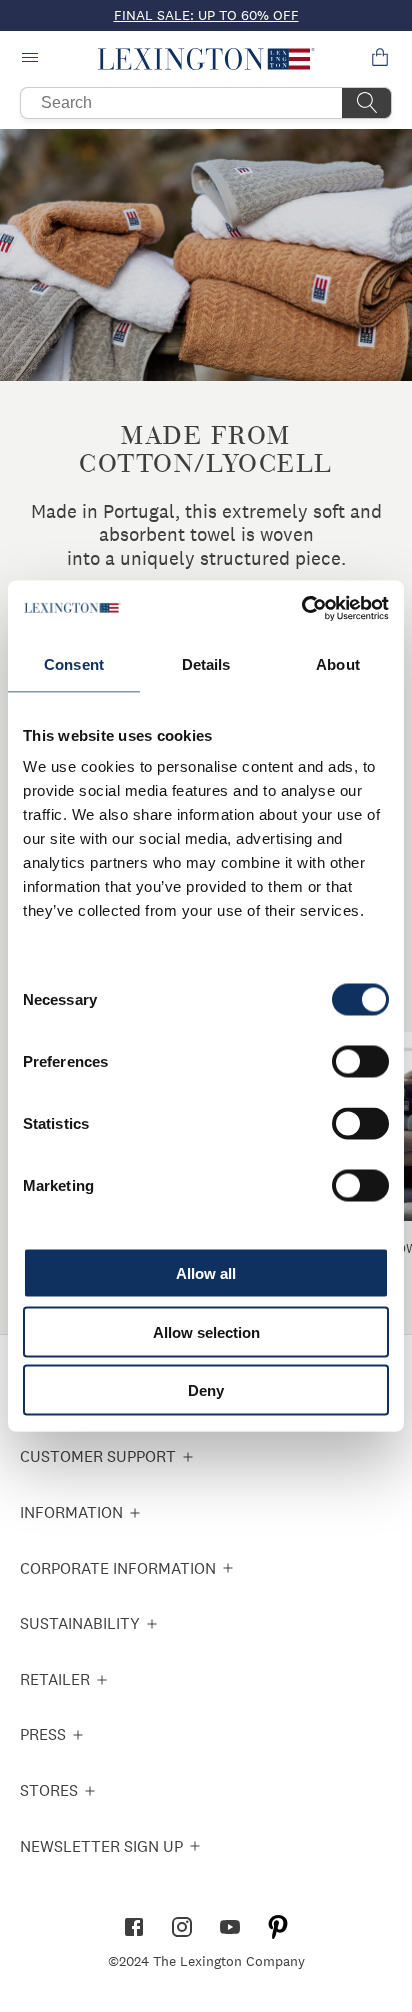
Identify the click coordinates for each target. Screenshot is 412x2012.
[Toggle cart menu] (380, 59)
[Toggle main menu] (32, 59)
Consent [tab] (74, 663)
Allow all (206, 1273)
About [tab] (338, 663)
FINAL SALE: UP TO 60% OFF (206, 15)
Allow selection (206, 1331)
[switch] (360, 1062)
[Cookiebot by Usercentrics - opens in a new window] (301, 609)
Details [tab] (206, 663)
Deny (206, 1390)
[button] (206, 59)
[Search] (367, 103)
